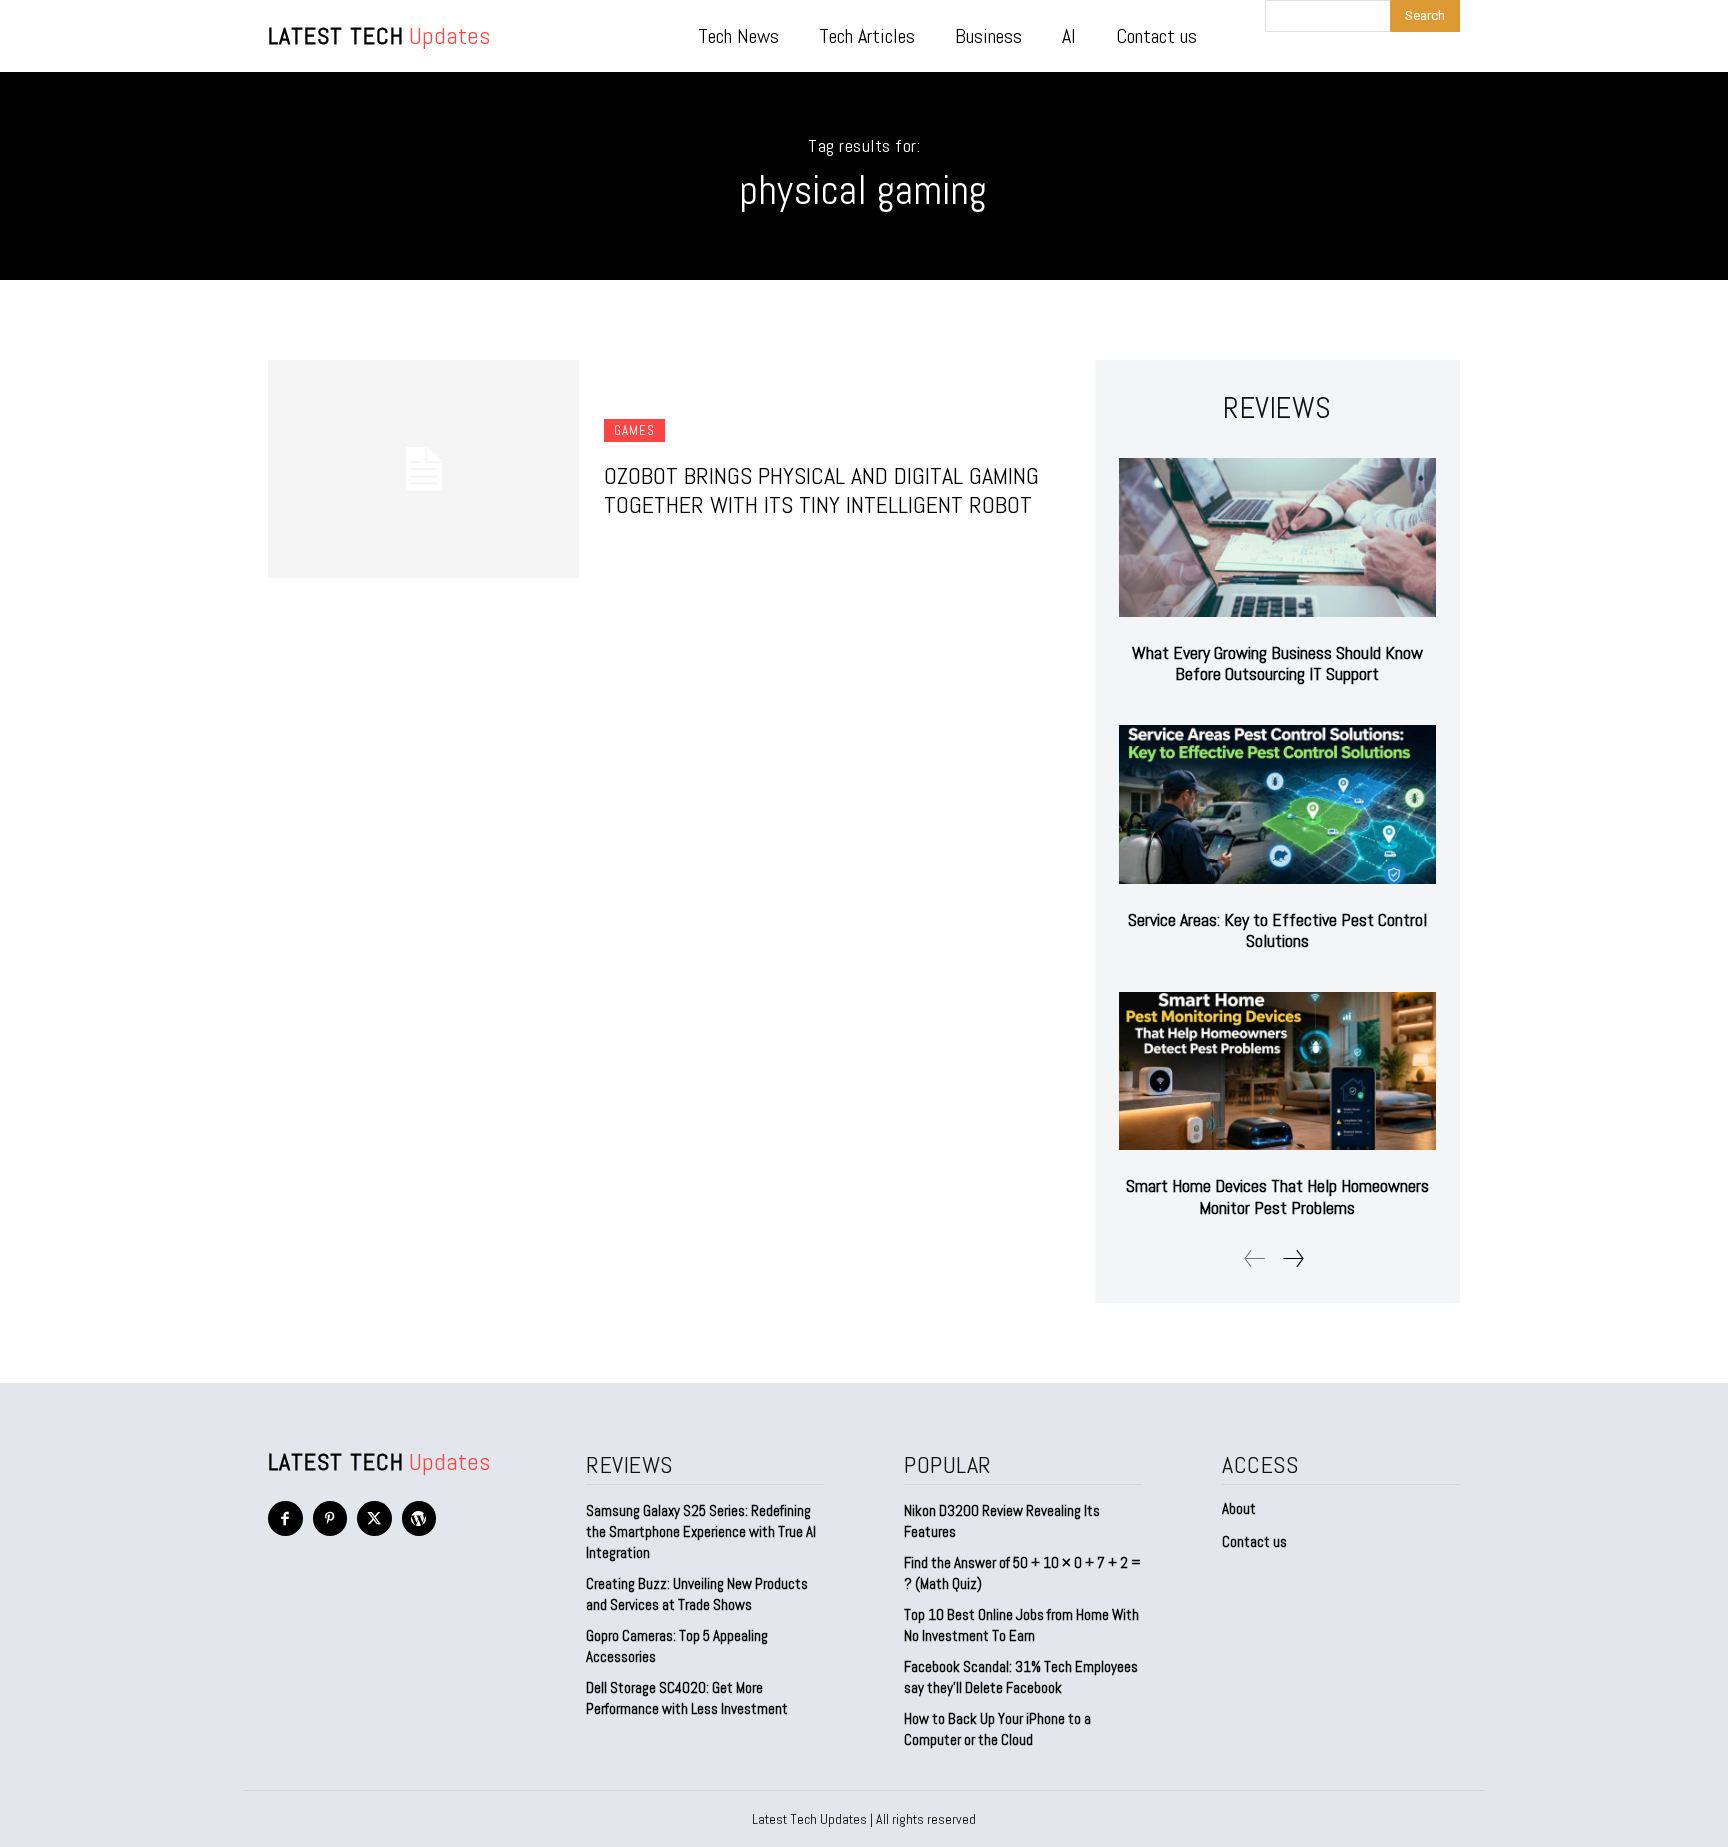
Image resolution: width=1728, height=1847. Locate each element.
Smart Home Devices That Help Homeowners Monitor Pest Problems (1277, 1196)
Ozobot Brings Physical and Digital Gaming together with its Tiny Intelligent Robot (821, 490)
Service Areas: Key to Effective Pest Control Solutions (1277, 930)
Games (634, 430)
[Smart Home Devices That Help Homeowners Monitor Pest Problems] (1277, 1071)
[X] (374, 1518)
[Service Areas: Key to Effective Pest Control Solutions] (1277, 804)
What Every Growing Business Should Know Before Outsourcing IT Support (1277, 663)
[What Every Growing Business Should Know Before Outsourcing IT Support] (1277, 537)
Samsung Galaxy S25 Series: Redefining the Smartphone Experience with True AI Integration (701, 1531)
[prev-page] (1255, 1258)
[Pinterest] (330, 1518)
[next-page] (1292, 1258)
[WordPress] (419, 1518)
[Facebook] (285, 1518)
